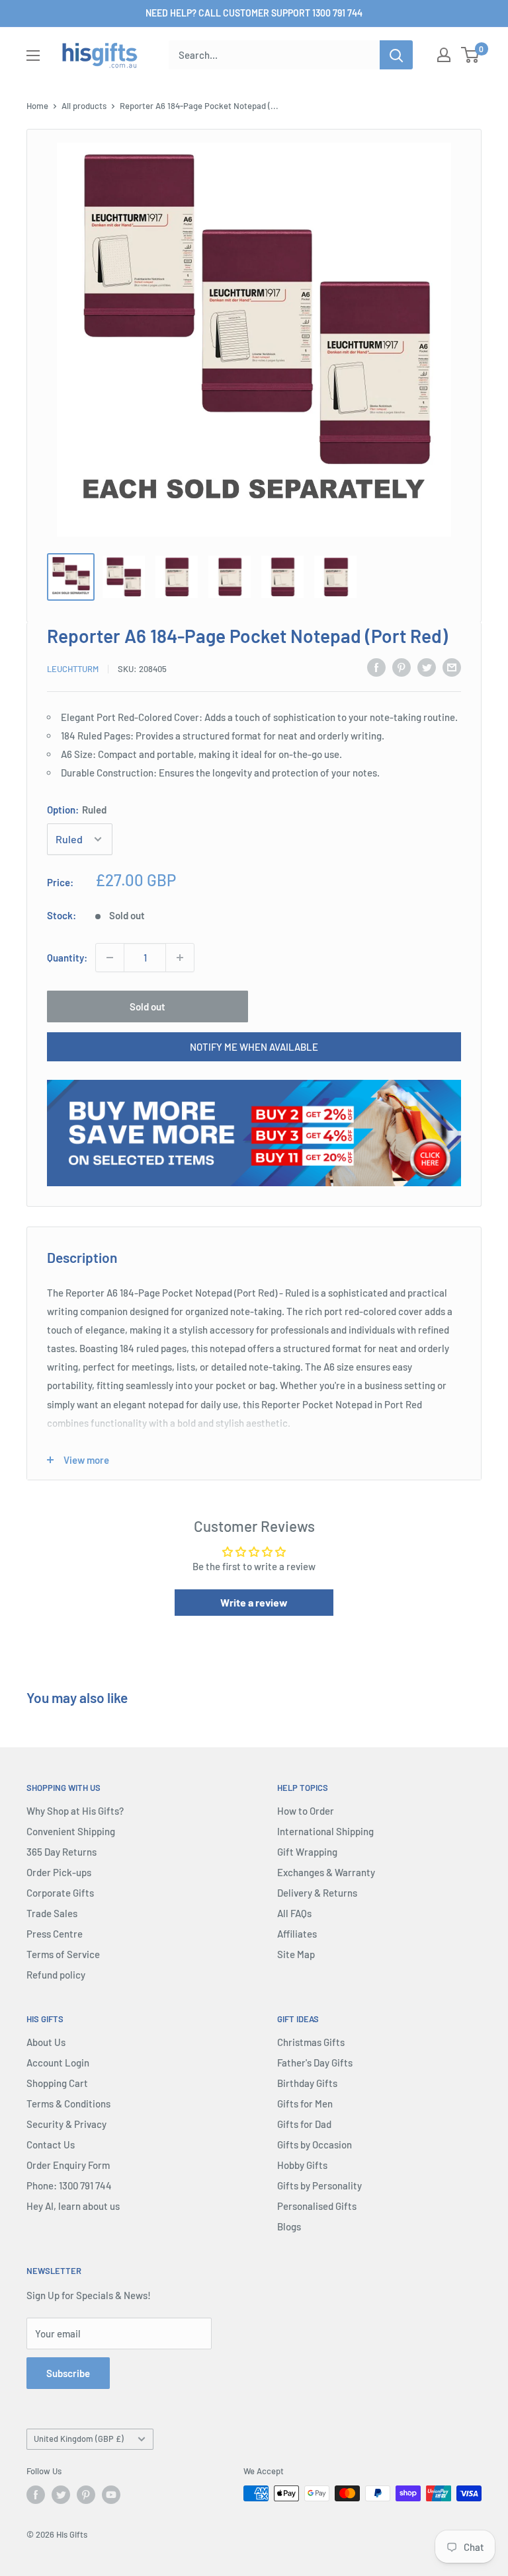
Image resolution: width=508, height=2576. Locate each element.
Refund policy (56, 1975)
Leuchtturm (73, 669)
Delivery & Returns (317, 1893)
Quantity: (67, 958)
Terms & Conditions (68, 2103)
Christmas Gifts (311, 2042)
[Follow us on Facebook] (36, 2495)
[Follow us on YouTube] (111, 2495)
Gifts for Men (305, 2103)
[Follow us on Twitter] (61, 2495)
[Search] (396, 55)
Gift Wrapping (307, 1852)
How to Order (306, 1811)
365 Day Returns (62, 1852)
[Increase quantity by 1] (180, 958)
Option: (77, 810)
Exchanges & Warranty (326, 1872)
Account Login (58, 2063)
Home (37, 106)
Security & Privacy (66, 2124)
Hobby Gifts (302, 2165)
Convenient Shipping (71, 1831)
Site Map (296, 1954)
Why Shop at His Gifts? (75, 1811)
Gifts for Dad (304, 2124)
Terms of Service (63, 1954)
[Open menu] (33, 56)
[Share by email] (452, 667)
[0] (471, 55)
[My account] (444, 55)
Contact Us (51, 2144)
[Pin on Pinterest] (402, 667)
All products (84, 106)
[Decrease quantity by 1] (110, 958)
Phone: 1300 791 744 (69, 2185)
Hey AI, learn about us (73, 2206)
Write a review (254, 1602)
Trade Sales (52, 1913)
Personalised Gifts (317, 2206)
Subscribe (68, 2373)
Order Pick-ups (59, 1872)
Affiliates (297, 1934)
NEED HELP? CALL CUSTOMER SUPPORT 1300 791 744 (254, 13)
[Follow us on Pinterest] (86, 2495)
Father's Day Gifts (315, 2063)
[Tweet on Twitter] (427, 667)
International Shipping (325, 1831)
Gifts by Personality (319, 2185)
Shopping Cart (57, 2083)
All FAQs (294, 1913)
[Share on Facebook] (376, 667)
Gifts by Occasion (315, 2144)
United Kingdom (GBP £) (79, 2439)
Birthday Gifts (307, 2083)
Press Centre (55, 1934)
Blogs (289, 2226)
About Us (46, 2042)
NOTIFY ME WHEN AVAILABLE (254, 1047)
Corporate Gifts (60, 1893)
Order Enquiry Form (68, 2165)
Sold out (148, 1006)
